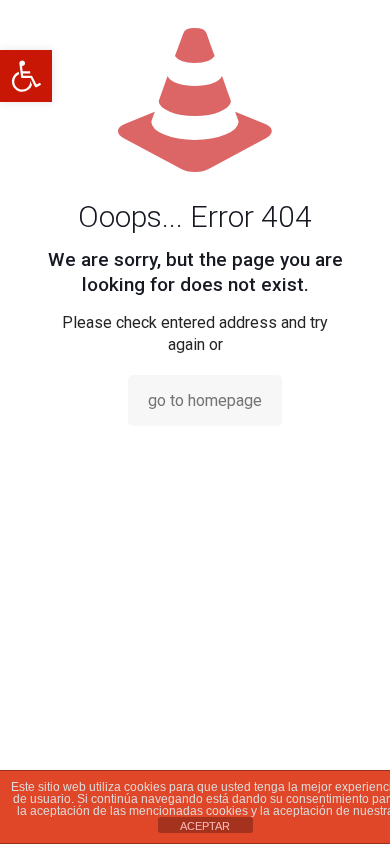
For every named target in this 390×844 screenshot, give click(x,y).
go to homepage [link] (205, 400)
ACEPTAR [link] (205, 826)
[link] (26, 76)
